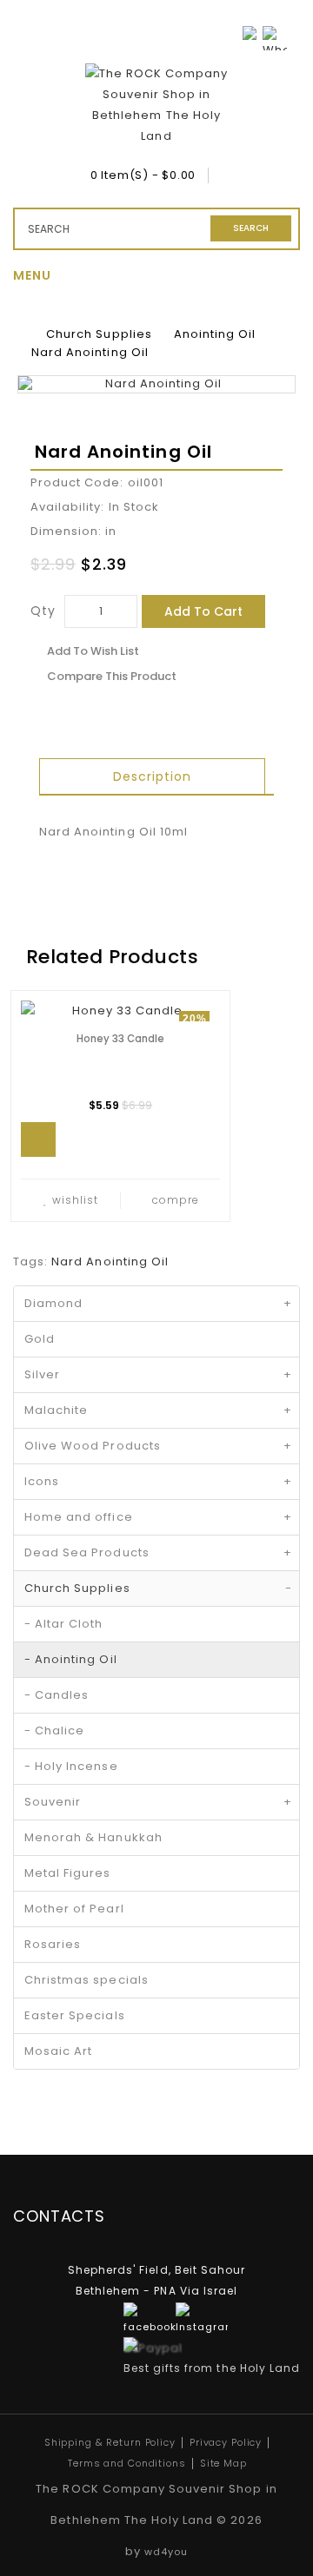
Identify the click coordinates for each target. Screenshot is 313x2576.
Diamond (158, 1303)
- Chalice (54, 1731)
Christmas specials (87, 1980)
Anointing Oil (215, 334)
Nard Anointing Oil (90, 352)
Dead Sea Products (158, 1552)
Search (251, 228)
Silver (158, 1374)
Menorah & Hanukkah (93, 1837)
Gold (40, 1339)
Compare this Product (112, 676)
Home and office (158, 1517)
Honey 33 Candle (120, 1039)
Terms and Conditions (127, 2463)
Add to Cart (203, 611)
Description (152, 776)
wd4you (166, 2552)
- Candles (57, 1695)
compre (176, 1200)
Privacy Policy (226, 2442)
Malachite (158, 1410)
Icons (158, 1481)
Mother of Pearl (74, 1909)
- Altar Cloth (64, 1624)
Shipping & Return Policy (110, 2442)
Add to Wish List (93, 651)
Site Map (223, 2463)
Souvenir (158, 1802)
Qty (43, 611)
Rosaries (53, 1944)
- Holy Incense (71, 1766)
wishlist (75, 1200)
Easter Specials (75, 2015)
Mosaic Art (58, 2051)
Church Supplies (99, 334)
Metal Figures (68, 1873)
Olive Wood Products (158, 1446)
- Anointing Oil (71, 1659)
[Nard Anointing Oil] (156, 384)
